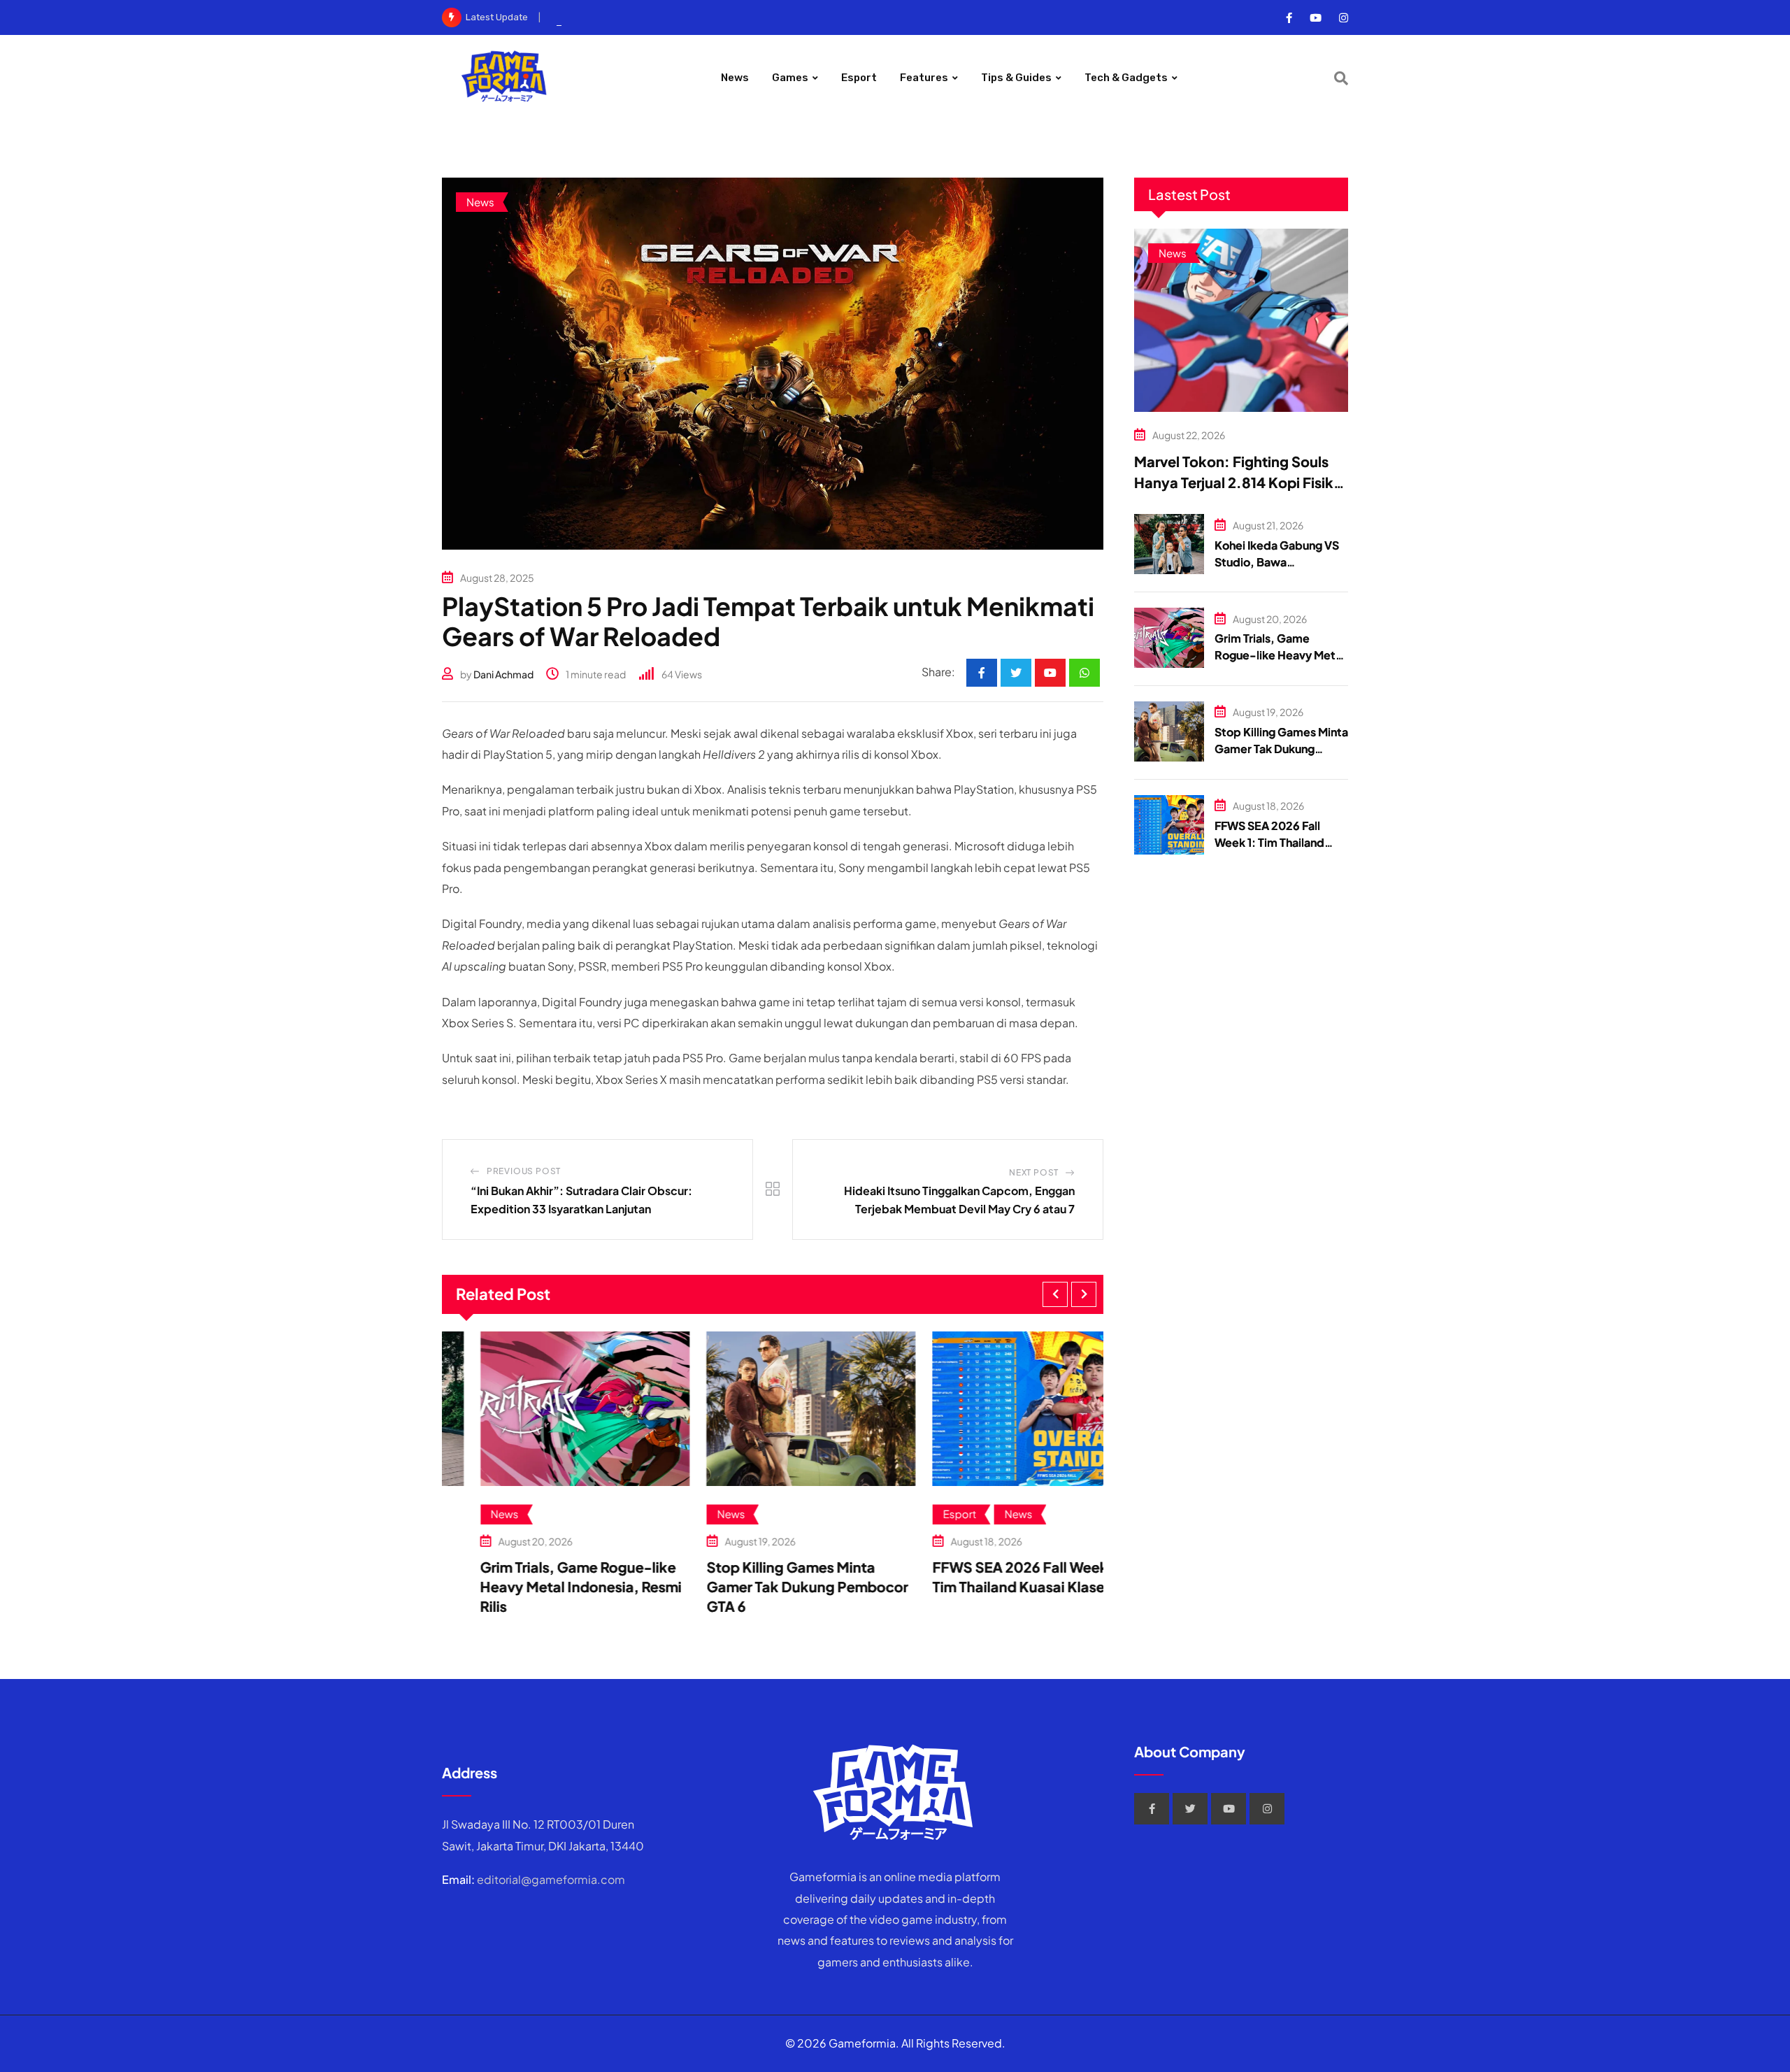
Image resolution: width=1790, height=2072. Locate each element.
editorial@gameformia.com (551, 1879)
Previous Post (524, 1171)
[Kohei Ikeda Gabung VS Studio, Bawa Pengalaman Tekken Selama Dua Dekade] (1169, 544)
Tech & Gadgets (1126, 78)
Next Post (1034, 1172)
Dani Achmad (503, 674)
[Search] (1341, 78)
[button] (1055, 1294)
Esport (859, 78)
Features (924, 78)
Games (790, 78)
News (735, 78)
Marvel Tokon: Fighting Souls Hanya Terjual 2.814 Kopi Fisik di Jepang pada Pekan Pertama (1238, 482)
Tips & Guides (1016, 78)
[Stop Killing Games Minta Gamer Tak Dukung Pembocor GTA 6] (1169, 731)
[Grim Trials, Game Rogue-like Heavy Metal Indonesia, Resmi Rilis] (1169, 638)
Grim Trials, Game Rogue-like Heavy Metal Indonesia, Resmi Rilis (543, 1586)
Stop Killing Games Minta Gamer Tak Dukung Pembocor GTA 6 (768, 1586)
